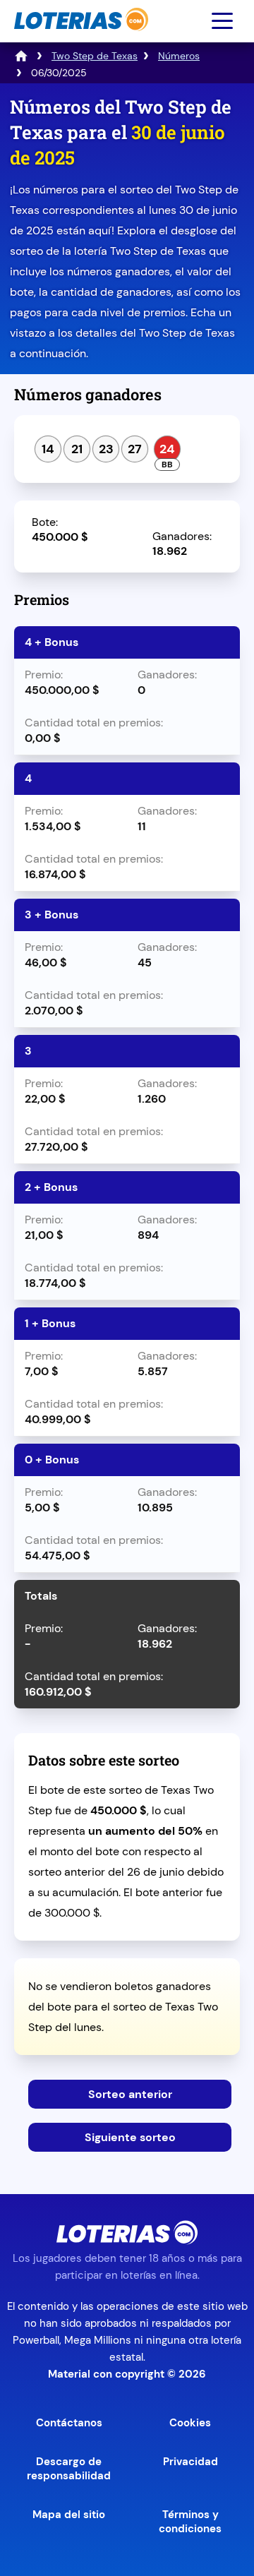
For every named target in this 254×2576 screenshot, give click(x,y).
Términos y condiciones (190, 2522)
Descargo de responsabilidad (69, 2469)
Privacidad (190, 2462)
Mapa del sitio (69, 2515)
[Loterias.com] (79, 38)
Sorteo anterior (130, 2094)
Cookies (190, 2423)
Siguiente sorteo (130, 2137)
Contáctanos (69, 2423)
